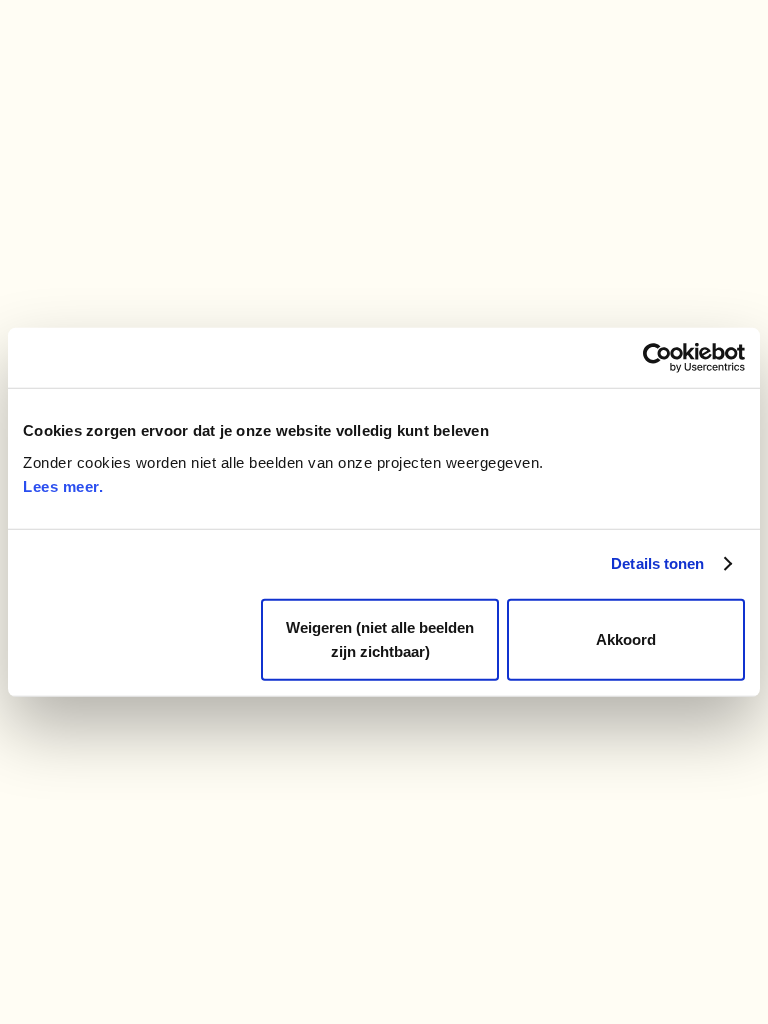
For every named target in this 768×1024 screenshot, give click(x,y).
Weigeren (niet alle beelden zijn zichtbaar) (380, 638)
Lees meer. (63, 485)
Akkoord (626, 638)
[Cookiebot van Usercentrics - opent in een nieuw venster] (657, 358)
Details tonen (657, 563)
